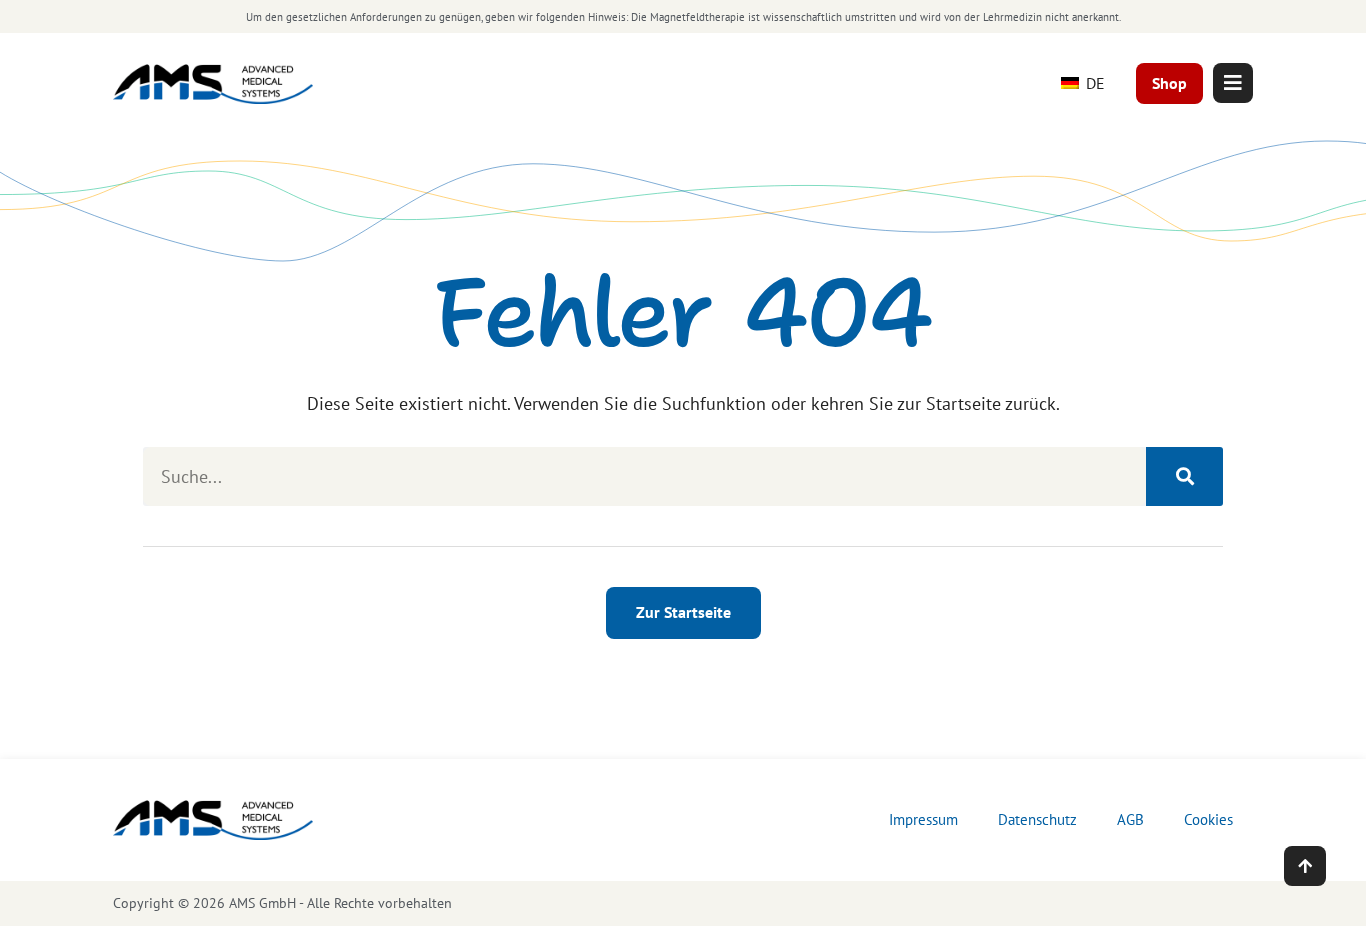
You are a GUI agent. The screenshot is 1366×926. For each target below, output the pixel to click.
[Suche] (1184, 476)
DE (1093, 83)
